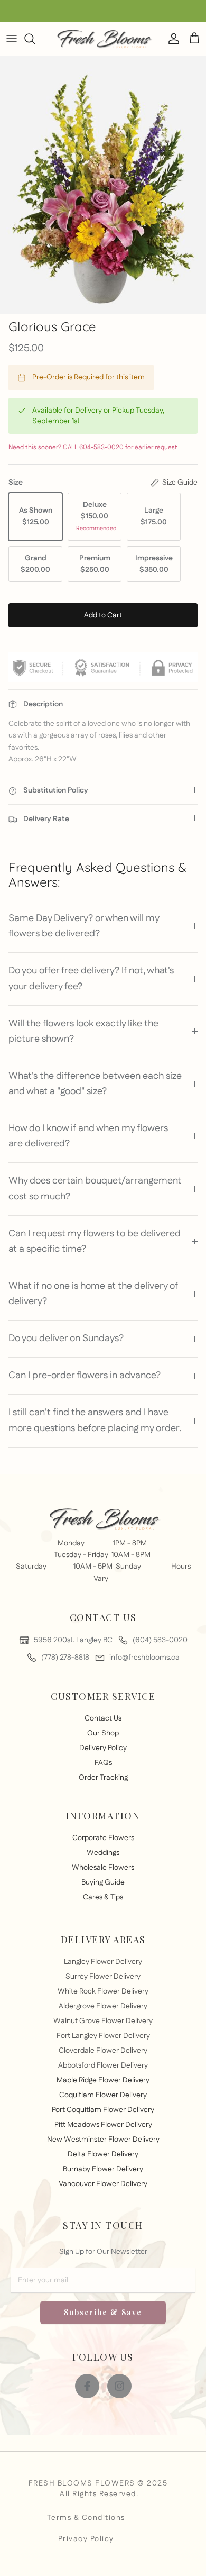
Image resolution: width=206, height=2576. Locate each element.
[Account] (171, 39)
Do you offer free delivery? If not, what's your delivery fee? (91, 978)
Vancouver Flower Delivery (103, 2184)
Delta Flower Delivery (103, 2154)
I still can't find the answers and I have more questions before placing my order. (95, 1420)
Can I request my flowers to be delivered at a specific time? (95, 1241)
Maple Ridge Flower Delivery (103, 2080)
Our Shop (103, 1733)
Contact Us (103, 1718)
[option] (103, 185)
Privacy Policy (86, 2539)
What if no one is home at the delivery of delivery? (93, 1294)
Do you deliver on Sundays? (66, 1339)
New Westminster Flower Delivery (103, 2140)
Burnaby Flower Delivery (103, 2169)
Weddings (103, 1853)
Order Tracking (103, 1778)
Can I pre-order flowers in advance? (85, 1376)
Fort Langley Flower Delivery (103, 2036)
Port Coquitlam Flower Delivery (103, 2110)
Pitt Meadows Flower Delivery (103, 2125)
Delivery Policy (103, 1748)
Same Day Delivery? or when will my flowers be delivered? (84, 926)
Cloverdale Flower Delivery (103, 2051)
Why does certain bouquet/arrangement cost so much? (95, 1189)
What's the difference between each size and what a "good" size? (95, 1084)
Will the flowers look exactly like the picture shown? (83, 1031)
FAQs (103, 1763)
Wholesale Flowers (103, 1868)
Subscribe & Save (103, 2312)
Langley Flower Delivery (103, 1962)
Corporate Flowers (103, 1838)
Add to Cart (103, 615)
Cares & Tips (103, 1897)
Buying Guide (103, 1882)
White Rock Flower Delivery (103, 1991)
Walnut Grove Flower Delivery (103, 2021)
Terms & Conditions (86, 2518)
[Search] (35, 39)
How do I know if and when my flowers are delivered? (88, 1136)
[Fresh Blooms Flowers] (103, 39)
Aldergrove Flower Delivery (103, 2006)
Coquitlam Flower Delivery (103, 2095)
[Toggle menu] (12, 39)
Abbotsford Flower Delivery (103, 2065)
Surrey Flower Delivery (103, 1977)
